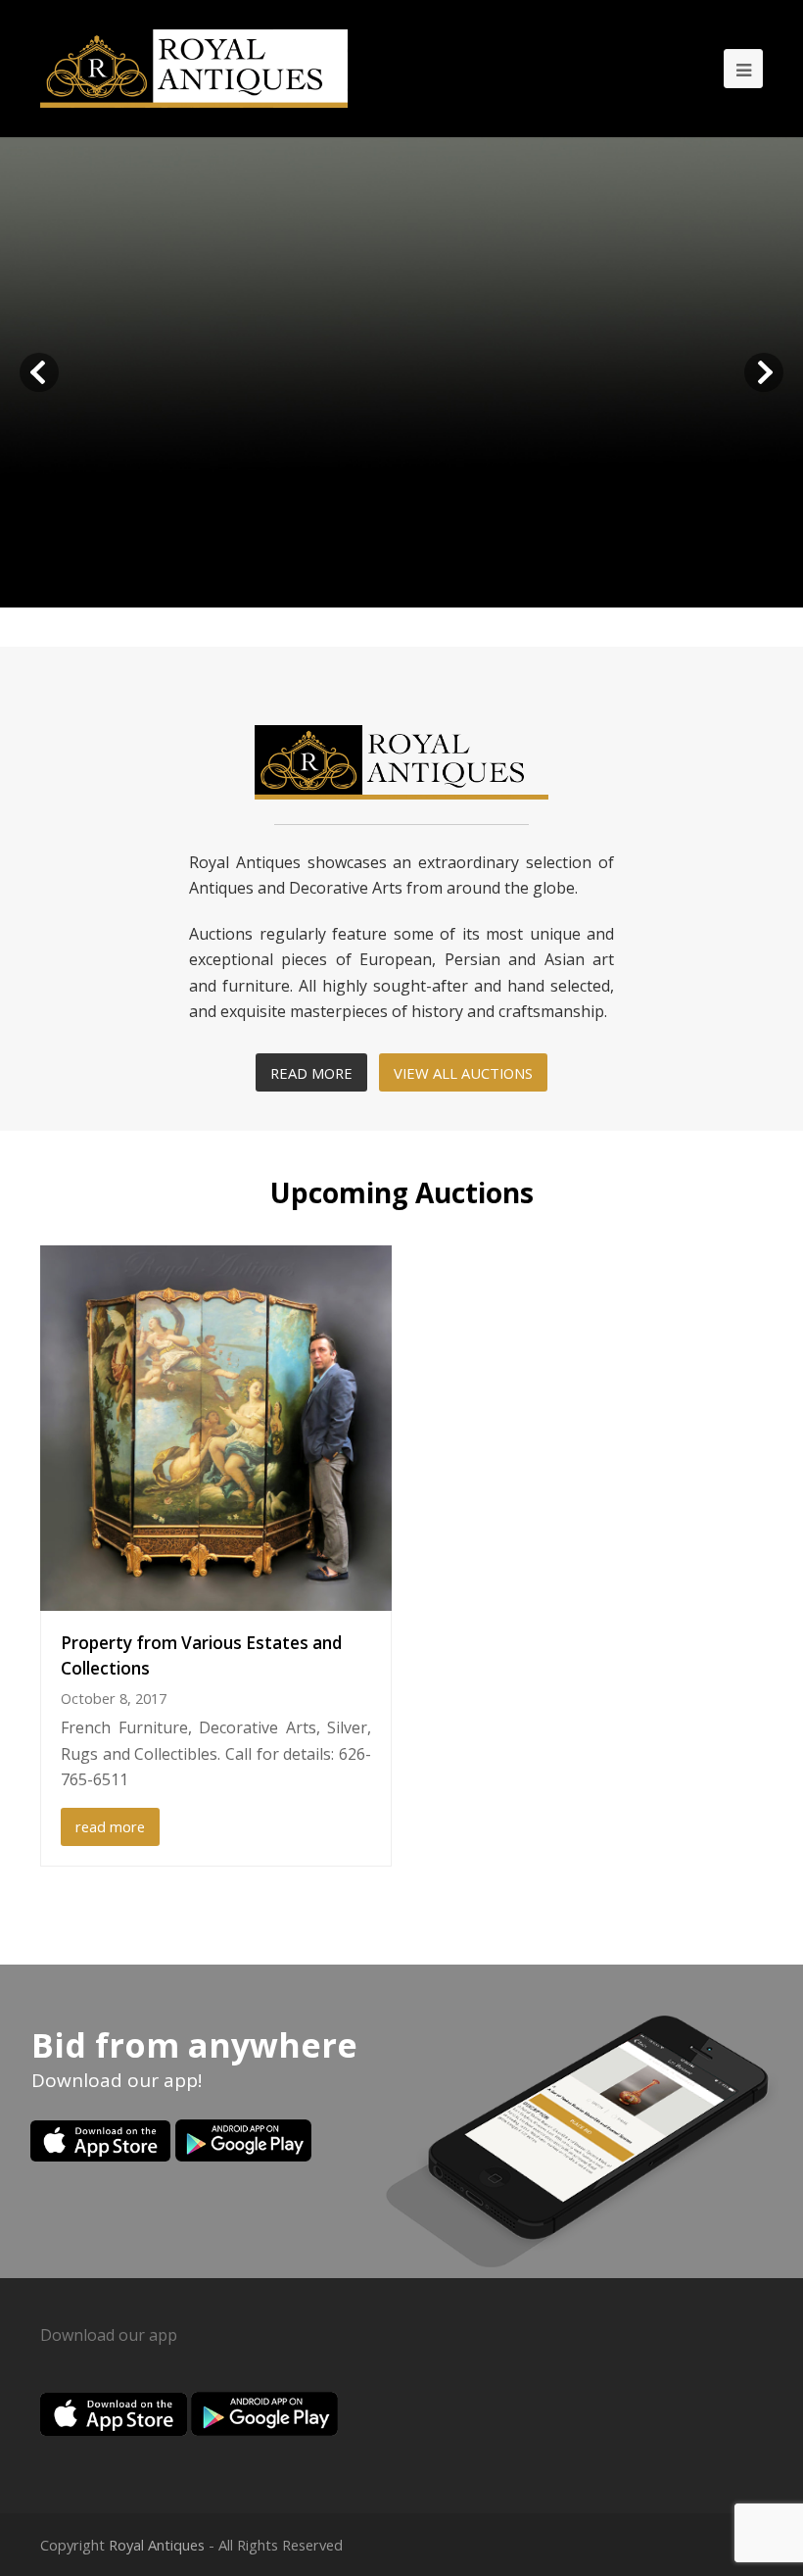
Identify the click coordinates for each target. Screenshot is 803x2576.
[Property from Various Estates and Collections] (216, 1429)
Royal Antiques (157, 2545)
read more (110, 1826)
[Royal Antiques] (194, 69)
